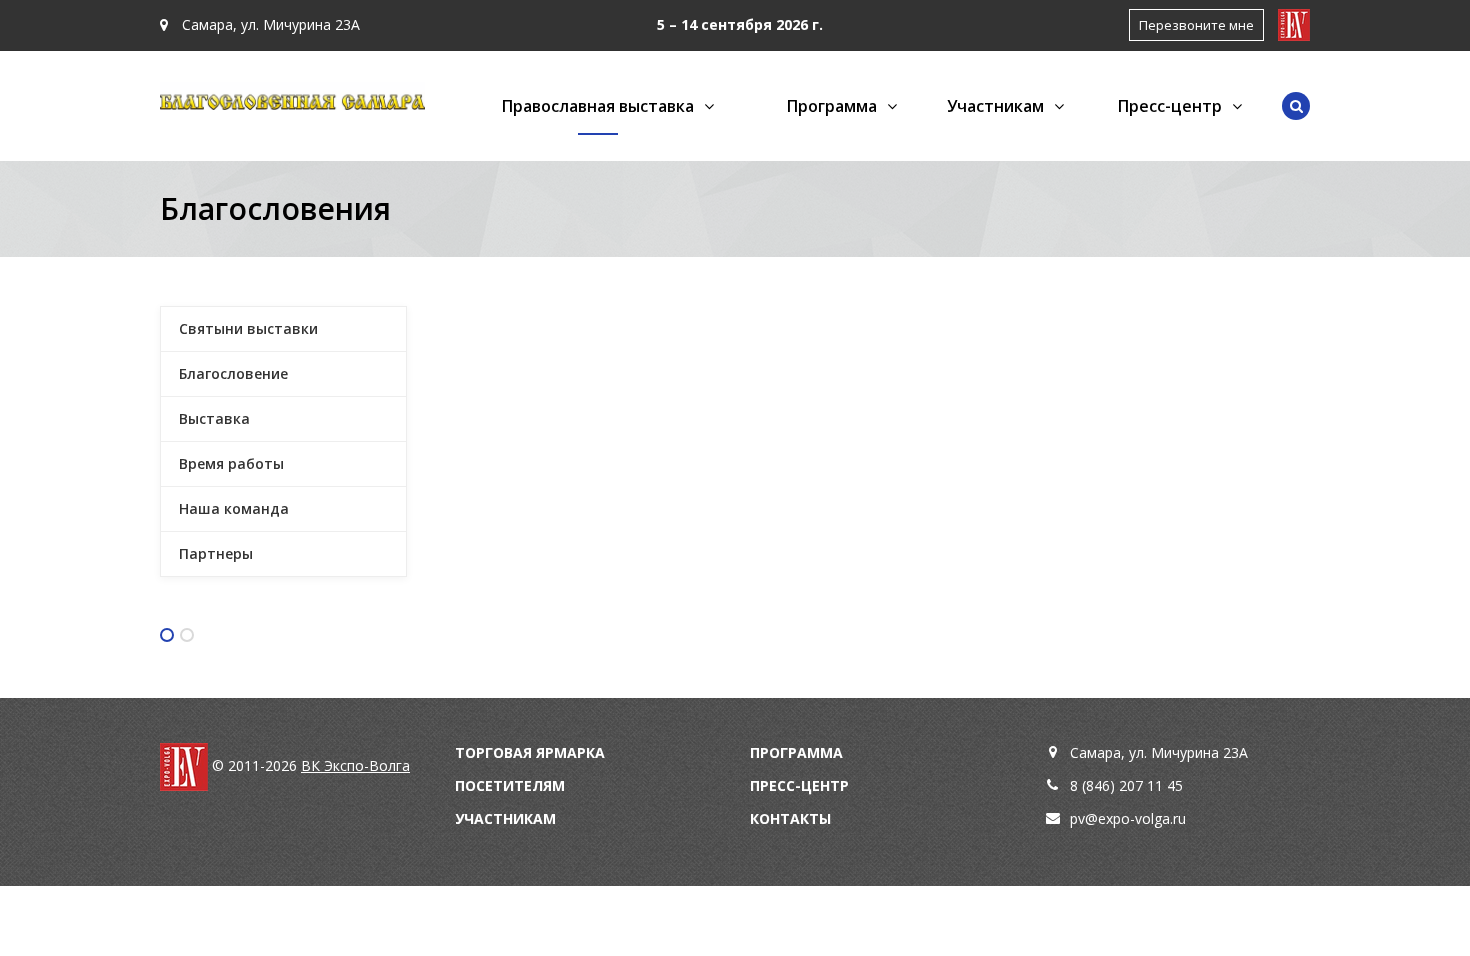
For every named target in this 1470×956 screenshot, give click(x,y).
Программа (796, 752)
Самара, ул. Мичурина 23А (269, 24)
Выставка (214, 418)
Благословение (233, 373)
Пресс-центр (799, 785)
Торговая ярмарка (530, 752)
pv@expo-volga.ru (1128, 818)
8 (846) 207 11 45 (1126, 785)
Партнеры (216, 553)
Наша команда (234, 508)
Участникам (505, 818)
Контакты (790, 818)
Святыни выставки (248, 328)
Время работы (231, 463)
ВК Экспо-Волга (355, 765)
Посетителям (510, 785)
